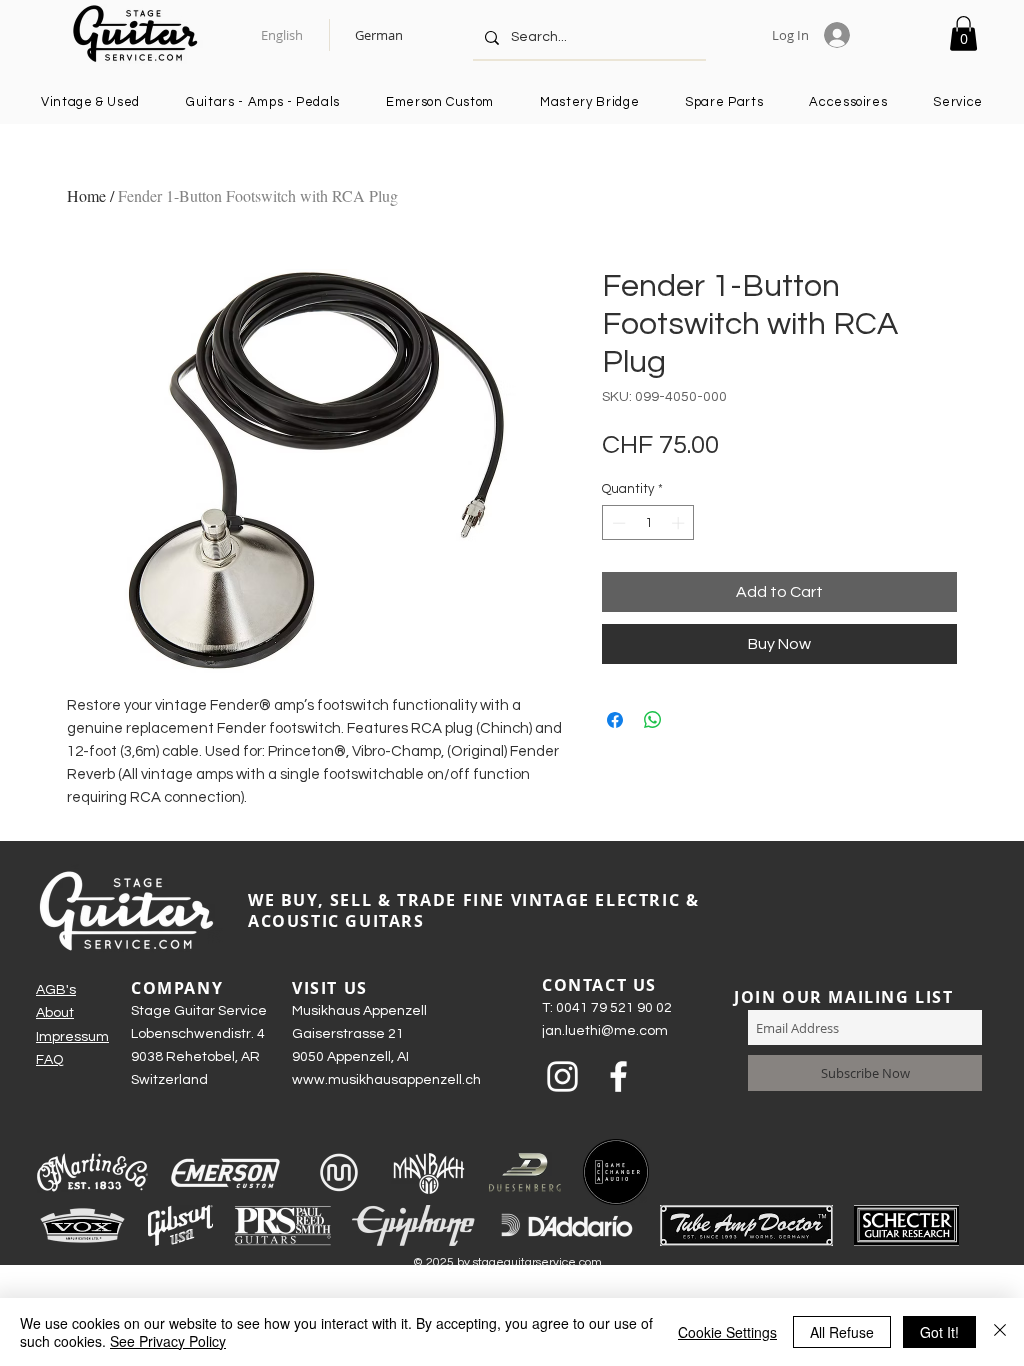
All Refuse (842, 1332)
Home (86, 195)
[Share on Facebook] (615, 720)
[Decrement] (617, 523)
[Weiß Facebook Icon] (618, 1076)
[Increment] (680, 523)
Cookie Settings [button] (727, 1332)
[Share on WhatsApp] (653, 720)
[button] (963, 33)
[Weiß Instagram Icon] (562, 1076)
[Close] (1000, 1332)
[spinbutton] (648, 523)
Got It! (939, 1332)
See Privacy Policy (168, 1341)
